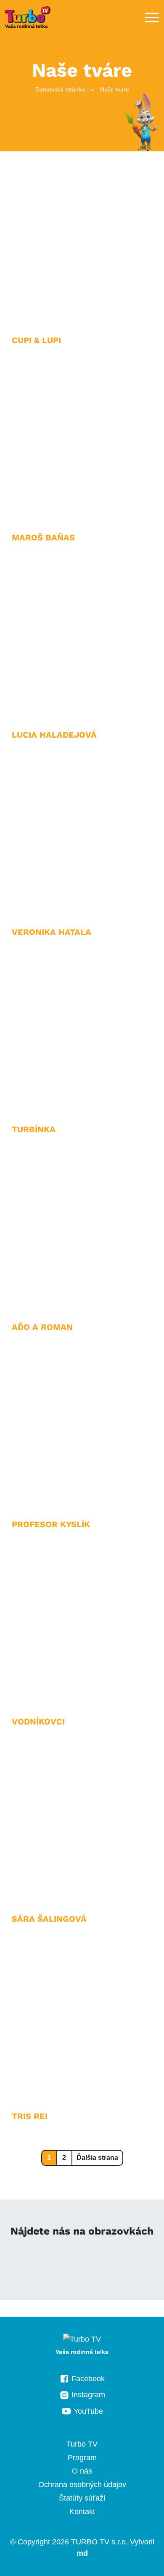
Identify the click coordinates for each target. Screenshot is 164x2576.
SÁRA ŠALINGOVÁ (49, 1919)
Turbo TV (82, 2444)
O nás (82, 2471)
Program (82, 2458)
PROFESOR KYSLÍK (51, 1524)
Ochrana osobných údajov (82, 2485)
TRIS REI (30, 2116)
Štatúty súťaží (82, 2498)
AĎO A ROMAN (42, 1327)
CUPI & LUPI (36, 340)
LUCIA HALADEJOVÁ (54, 735)
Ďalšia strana (97, 2158)
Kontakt (82, 2512)
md (82, 2553)
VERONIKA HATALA (52, 932)
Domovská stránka (60, 89)
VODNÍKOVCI (38, 1722)
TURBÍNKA (34, 1129)
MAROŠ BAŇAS (43, 537)
